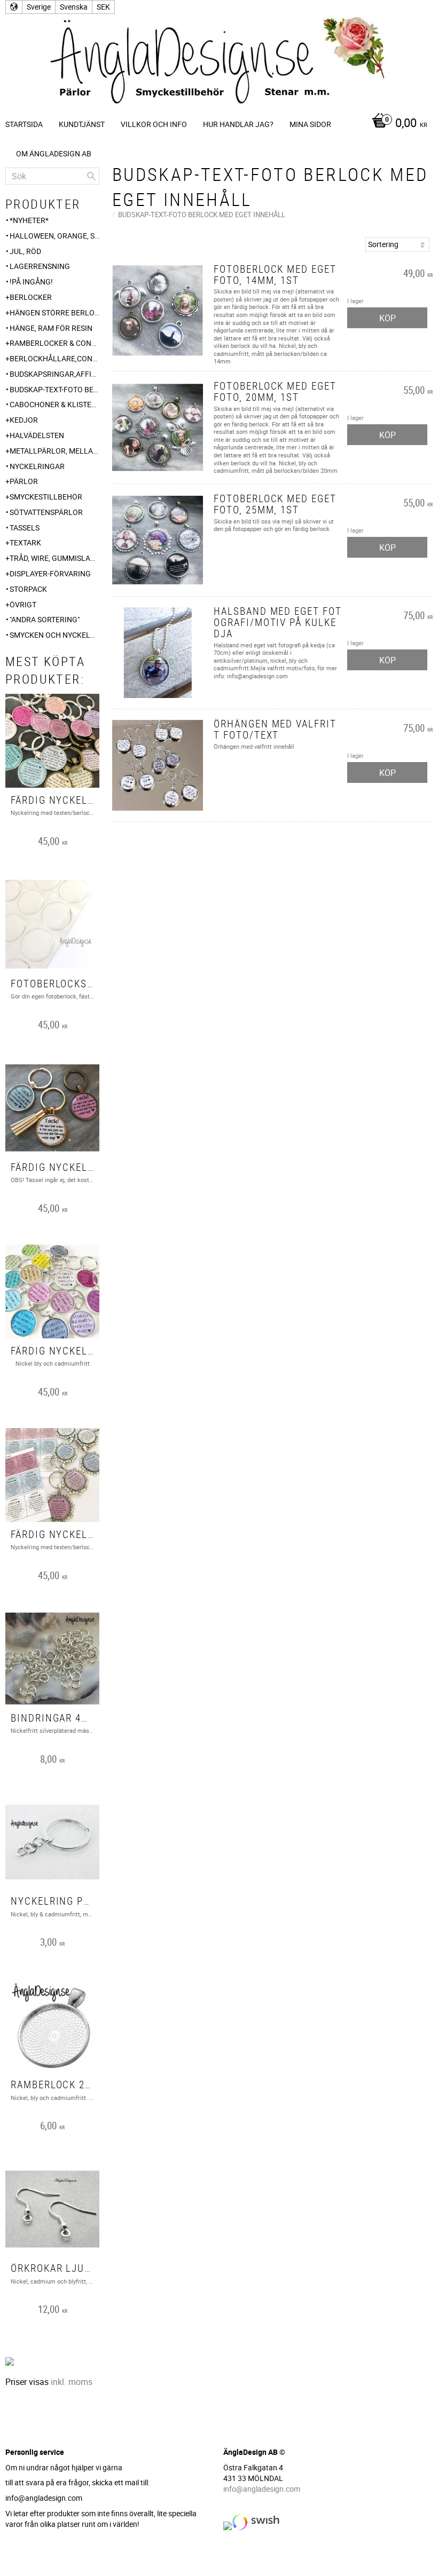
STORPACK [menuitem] (28, 589)
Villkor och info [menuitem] (154, 124)
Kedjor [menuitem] (24, 420)
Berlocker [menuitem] (31, 297)
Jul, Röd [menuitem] (25, 251)
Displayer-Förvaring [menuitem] (50, 573)
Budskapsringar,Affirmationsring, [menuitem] (54, 374)
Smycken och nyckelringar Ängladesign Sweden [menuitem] (54, 635)
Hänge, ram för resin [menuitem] (51, 328)
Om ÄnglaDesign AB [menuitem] (54, 153)
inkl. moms (72, 2382)
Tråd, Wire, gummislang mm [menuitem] (54, 558)
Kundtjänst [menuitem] (82, 124)
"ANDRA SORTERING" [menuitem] (45, 619)
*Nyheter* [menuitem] (29, 220)
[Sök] (91, 176)
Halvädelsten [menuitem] (37, 435)
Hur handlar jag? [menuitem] (238, 124)
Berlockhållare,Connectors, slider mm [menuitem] (54, 358)
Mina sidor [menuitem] (310, 124)
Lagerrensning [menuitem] (40, 266)
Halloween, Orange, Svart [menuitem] (54, 236)
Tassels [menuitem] (25, 528)
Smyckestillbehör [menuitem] (46, 497)
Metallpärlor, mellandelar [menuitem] (54, 451)
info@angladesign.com (262, 2489)
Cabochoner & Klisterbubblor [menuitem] (54, 404)
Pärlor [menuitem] (24, 481)
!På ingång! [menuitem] (31, 282)
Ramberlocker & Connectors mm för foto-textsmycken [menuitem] (54, 343)
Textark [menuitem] (25, 542)
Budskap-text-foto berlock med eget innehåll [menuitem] (54, 389)
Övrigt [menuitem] (23, 604)
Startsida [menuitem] (24, 124)
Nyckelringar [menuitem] (37, 466)
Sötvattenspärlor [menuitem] (46, 512)
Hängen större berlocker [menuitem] (54, 312)
